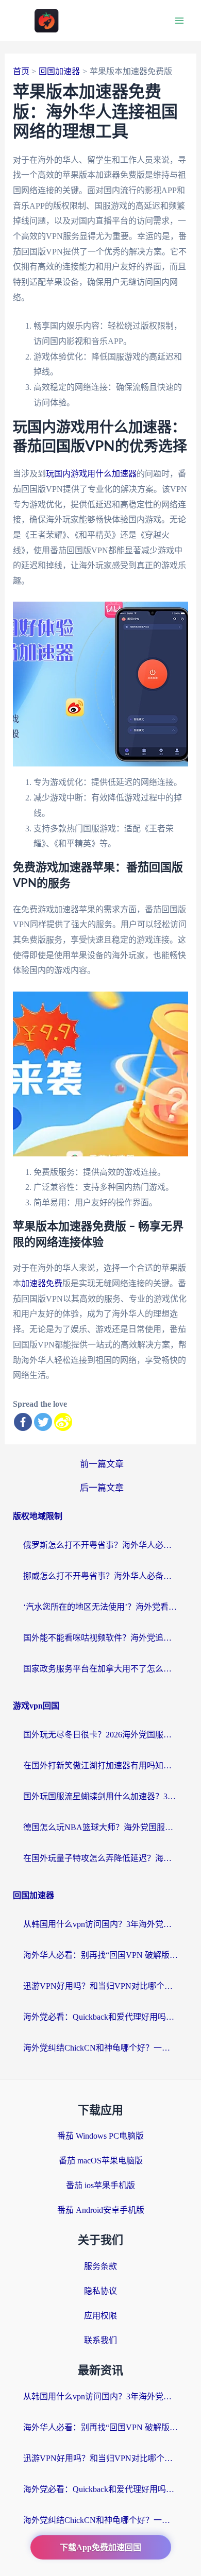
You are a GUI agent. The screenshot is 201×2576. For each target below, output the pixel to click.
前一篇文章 (102, 1464)
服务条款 (100, 2266)
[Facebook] (23, 1422)
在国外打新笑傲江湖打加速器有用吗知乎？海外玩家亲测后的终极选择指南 (100, 1765)
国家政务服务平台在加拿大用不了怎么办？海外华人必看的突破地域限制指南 (100, 1669)
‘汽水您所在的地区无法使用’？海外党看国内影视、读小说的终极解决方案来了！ (100, 1607)
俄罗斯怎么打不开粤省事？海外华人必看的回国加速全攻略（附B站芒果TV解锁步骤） (100, 1545)
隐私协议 (100, 2291)
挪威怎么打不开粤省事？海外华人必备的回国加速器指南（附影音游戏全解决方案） (100, 1576)
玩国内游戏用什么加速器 (91, 474)
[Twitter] (43, 1422)
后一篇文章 (102, 1488)
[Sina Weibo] (63, 1422)
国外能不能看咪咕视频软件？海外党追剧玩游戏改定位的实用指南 (100, 1638)
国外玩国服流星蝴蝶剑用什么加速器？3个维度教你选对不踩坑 (100, 1796)
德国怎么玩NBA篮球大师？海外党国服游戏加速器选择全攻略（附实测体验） (100, 1827)
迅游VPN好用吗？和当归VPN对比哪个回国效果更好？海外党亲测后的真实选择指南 (100, 1986)
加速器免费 (42, 1283)
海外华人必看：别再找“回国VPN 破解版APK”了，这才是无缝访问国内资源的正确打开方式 (100, 1955)
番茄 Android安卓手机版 (101, 2210)
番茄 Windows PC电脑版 (100, 2136)
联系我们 (100, 2340)
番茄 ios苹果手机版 (100, 2185)
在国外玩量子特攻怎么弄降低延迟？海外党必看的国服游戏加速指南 (100, 1858)
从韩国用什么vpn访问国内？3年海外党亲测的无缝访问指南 (100, 1924)
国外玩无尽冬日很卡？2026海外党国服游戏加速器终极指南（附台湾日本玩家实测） (100, 1735)
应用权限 (100, 2316)
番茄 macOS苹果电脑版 (101, 2161)
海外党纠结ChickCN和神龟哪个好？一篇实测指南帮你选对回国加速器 (100, 2048)
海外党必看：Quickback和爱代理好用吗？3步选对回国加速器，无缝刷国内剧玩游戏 (100, 2017)
